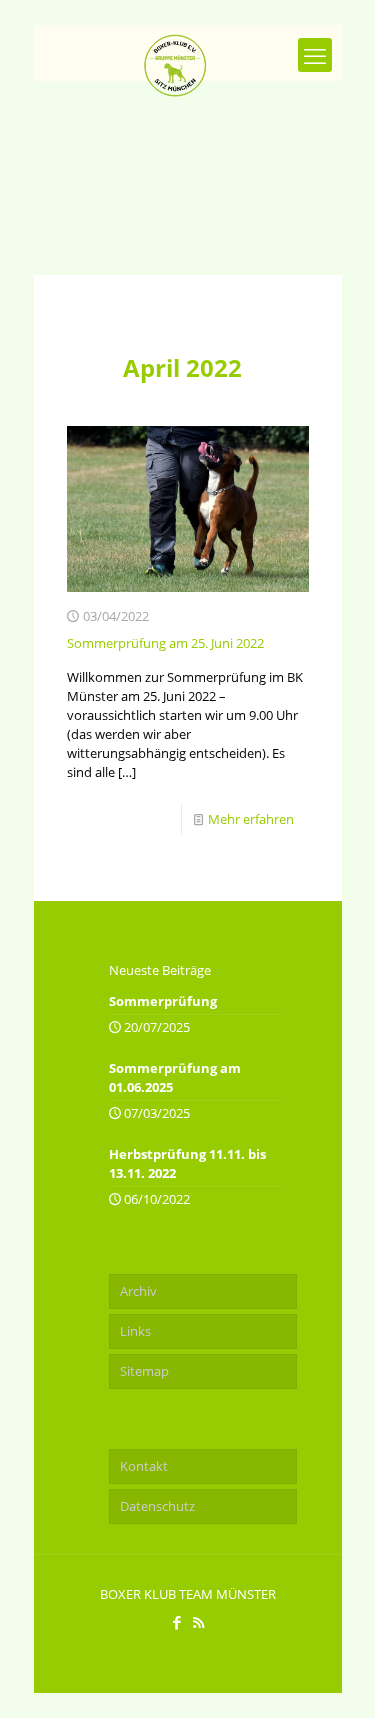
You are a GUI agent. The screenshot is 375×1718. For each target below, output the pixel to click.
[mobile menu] (315, 55)
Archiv (138, 1291)
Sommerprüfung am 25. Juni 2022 (165, 643)
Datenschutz (157, 1506)
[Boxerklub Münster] (174, 50)
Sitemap (144, 1371)
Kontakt (144, 1466)
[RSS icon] (198, 1622)
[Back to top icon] (314, 1667)
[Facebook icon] (177, 1622)
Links (135, 1331)
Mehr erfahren (251, 819)
